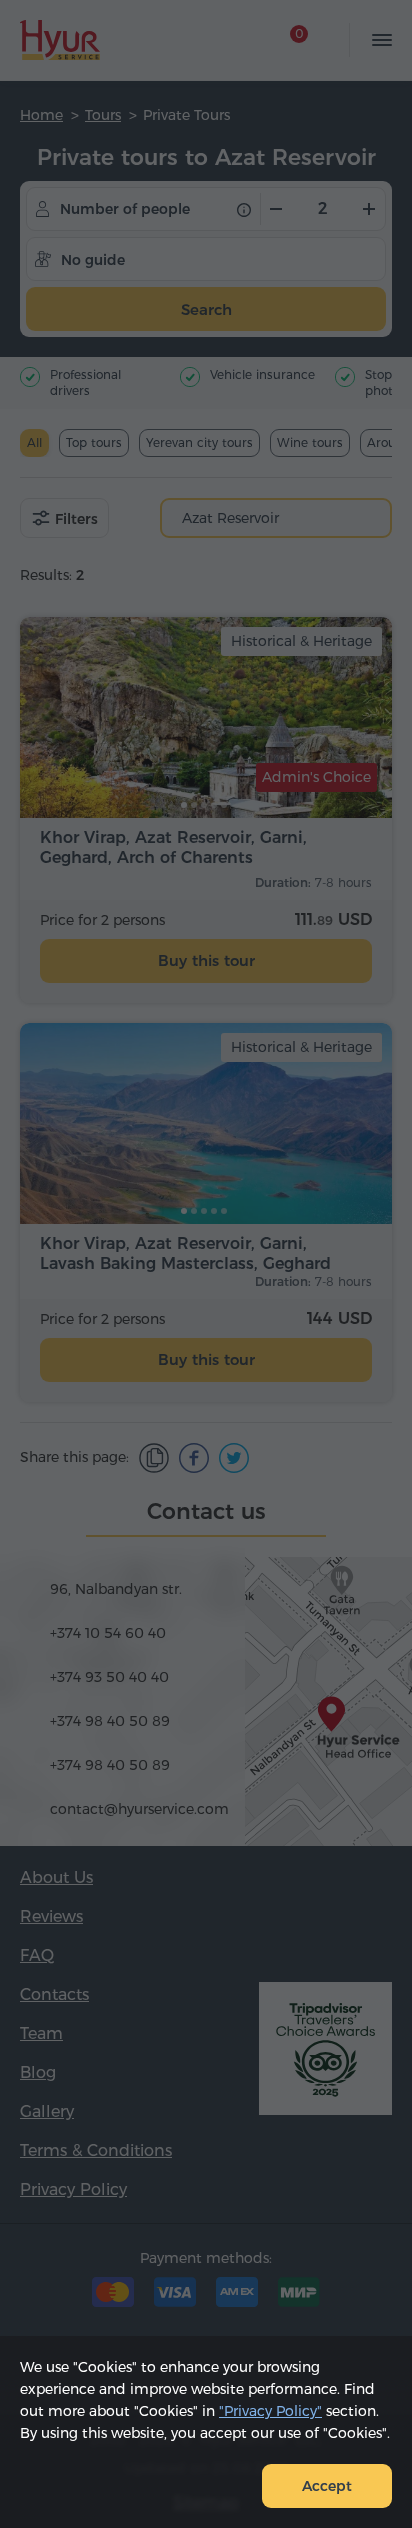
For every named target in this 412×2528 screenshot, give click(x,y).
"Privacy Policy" (270, 2411)
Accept (327, 2486)
